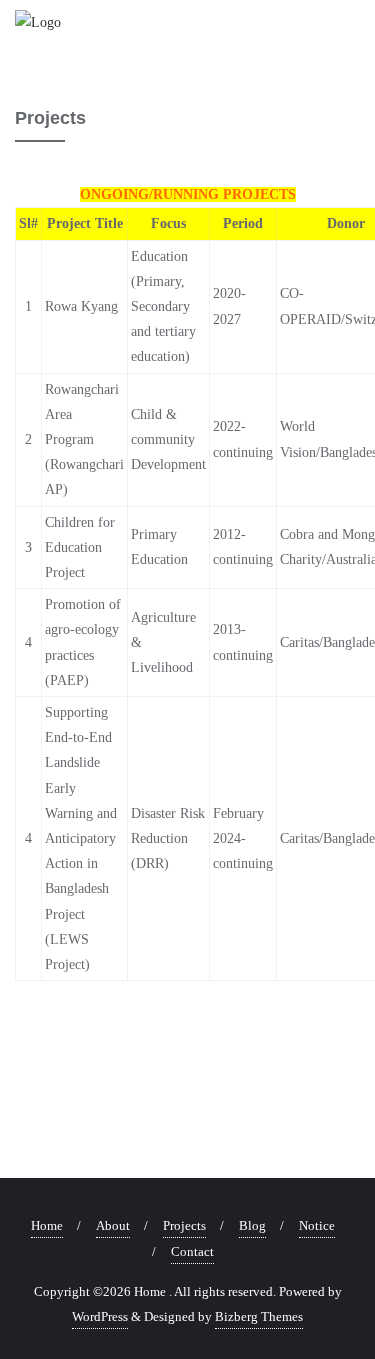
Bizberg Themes (259, 1316)
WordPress (100, 1316)
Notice (317, 1225)
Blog (252, 1225)
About (113, 1225)
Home (47, 1225)
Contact (192, 1251)
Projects (184, 1225)
